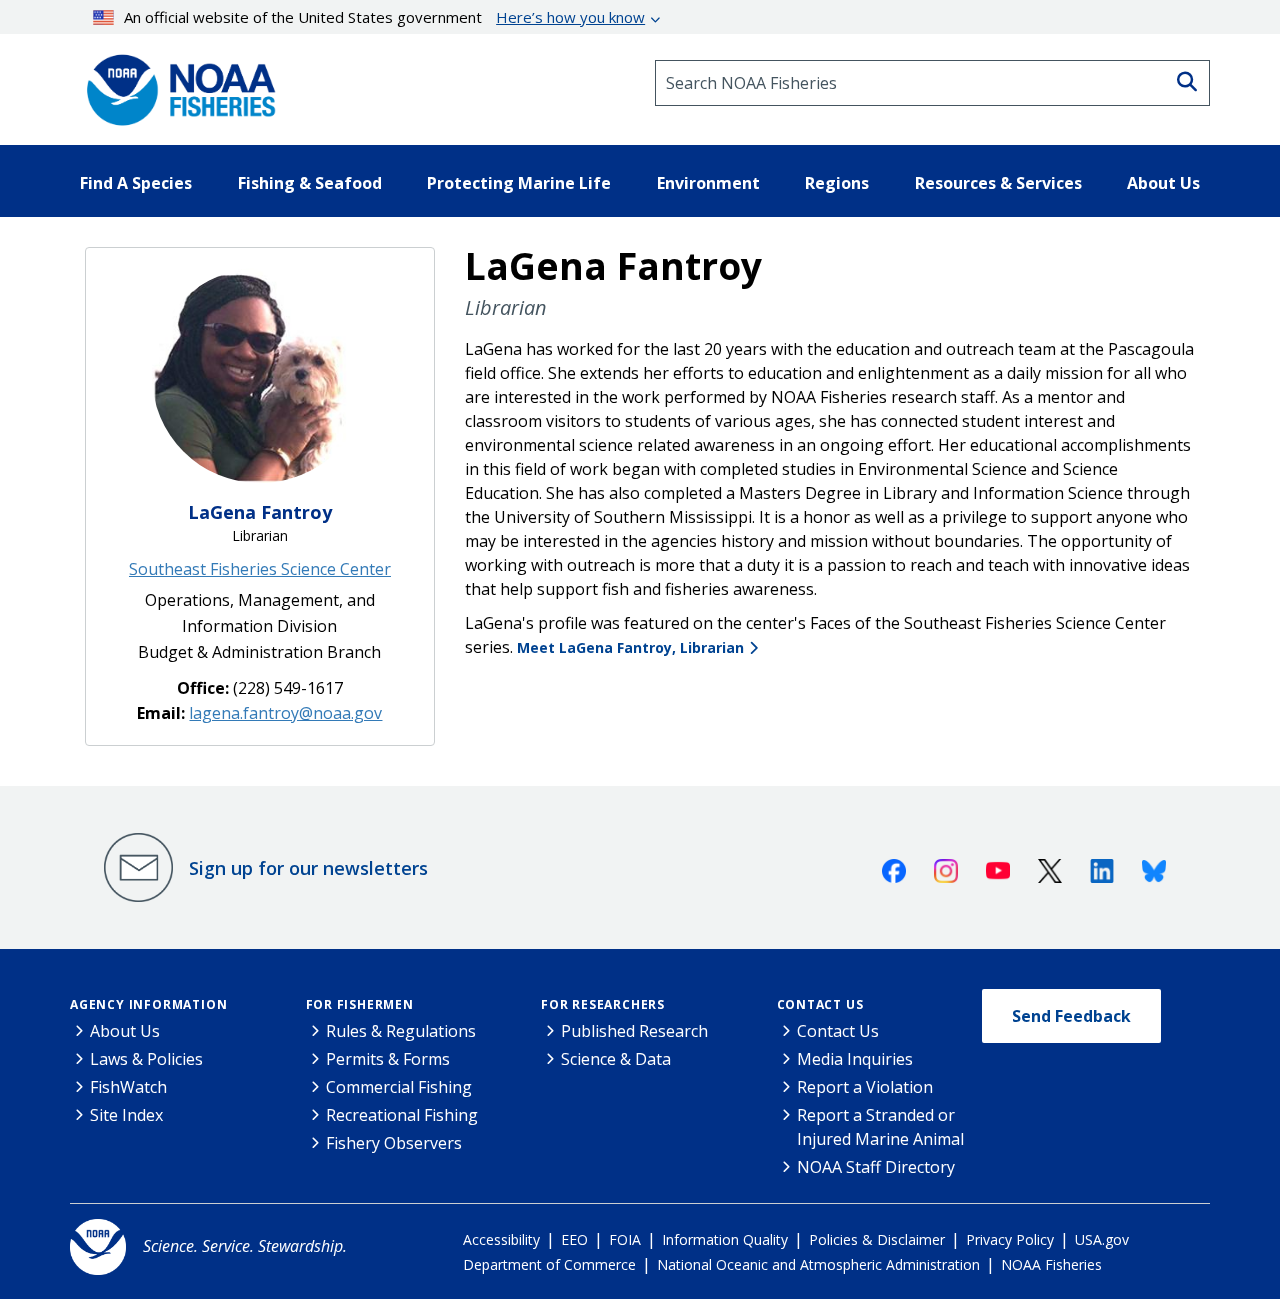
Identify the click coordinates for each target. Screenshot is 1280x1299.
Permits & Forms (388, 1059)
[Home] (175, 83)
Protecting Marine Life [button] (519, 183)
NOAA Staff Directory (876, 1167)
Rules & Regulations (401, 1031)
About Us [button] (1163, 183)
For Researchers (603, 1004)
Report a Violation (865, 1087)
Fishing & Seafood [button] (310, 183)
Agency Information (148, 1004)
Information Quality (725, 1239)
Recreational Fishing (402, 1115)
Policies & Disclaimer (877, 1239)
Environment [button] (708, 183)
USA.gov (1102, 1239)
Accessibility (501, 1239)
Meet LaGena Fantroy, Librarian (630, 647)
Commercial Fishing (399, 1087)
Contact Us (820, 1004)
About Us (125, 1031)
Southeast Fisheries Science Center (260, 569)
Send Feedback (1071, 1016)
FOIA (625, 1239)
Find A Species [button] (136, 183)
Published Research (634, 1031)
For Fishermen (360, 1004)
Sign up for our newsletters (308, 868)
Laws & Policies (146, 1059)
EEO (574, 1239)
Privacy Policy (1010, 1239)
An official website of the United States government (384, 17)
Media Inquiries (855, 1059)
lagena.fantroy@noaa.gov (285, 713)
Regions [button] (837, 183)
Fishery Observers (394, 1143)
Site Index (126, 1115)
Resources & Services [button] (998, 183)
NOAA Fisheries (1051, 1264)
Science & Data (616, 1059)
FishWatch (128, 1087)
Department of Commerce (549, 1264)
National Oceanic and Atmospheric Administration (818, 1264)
